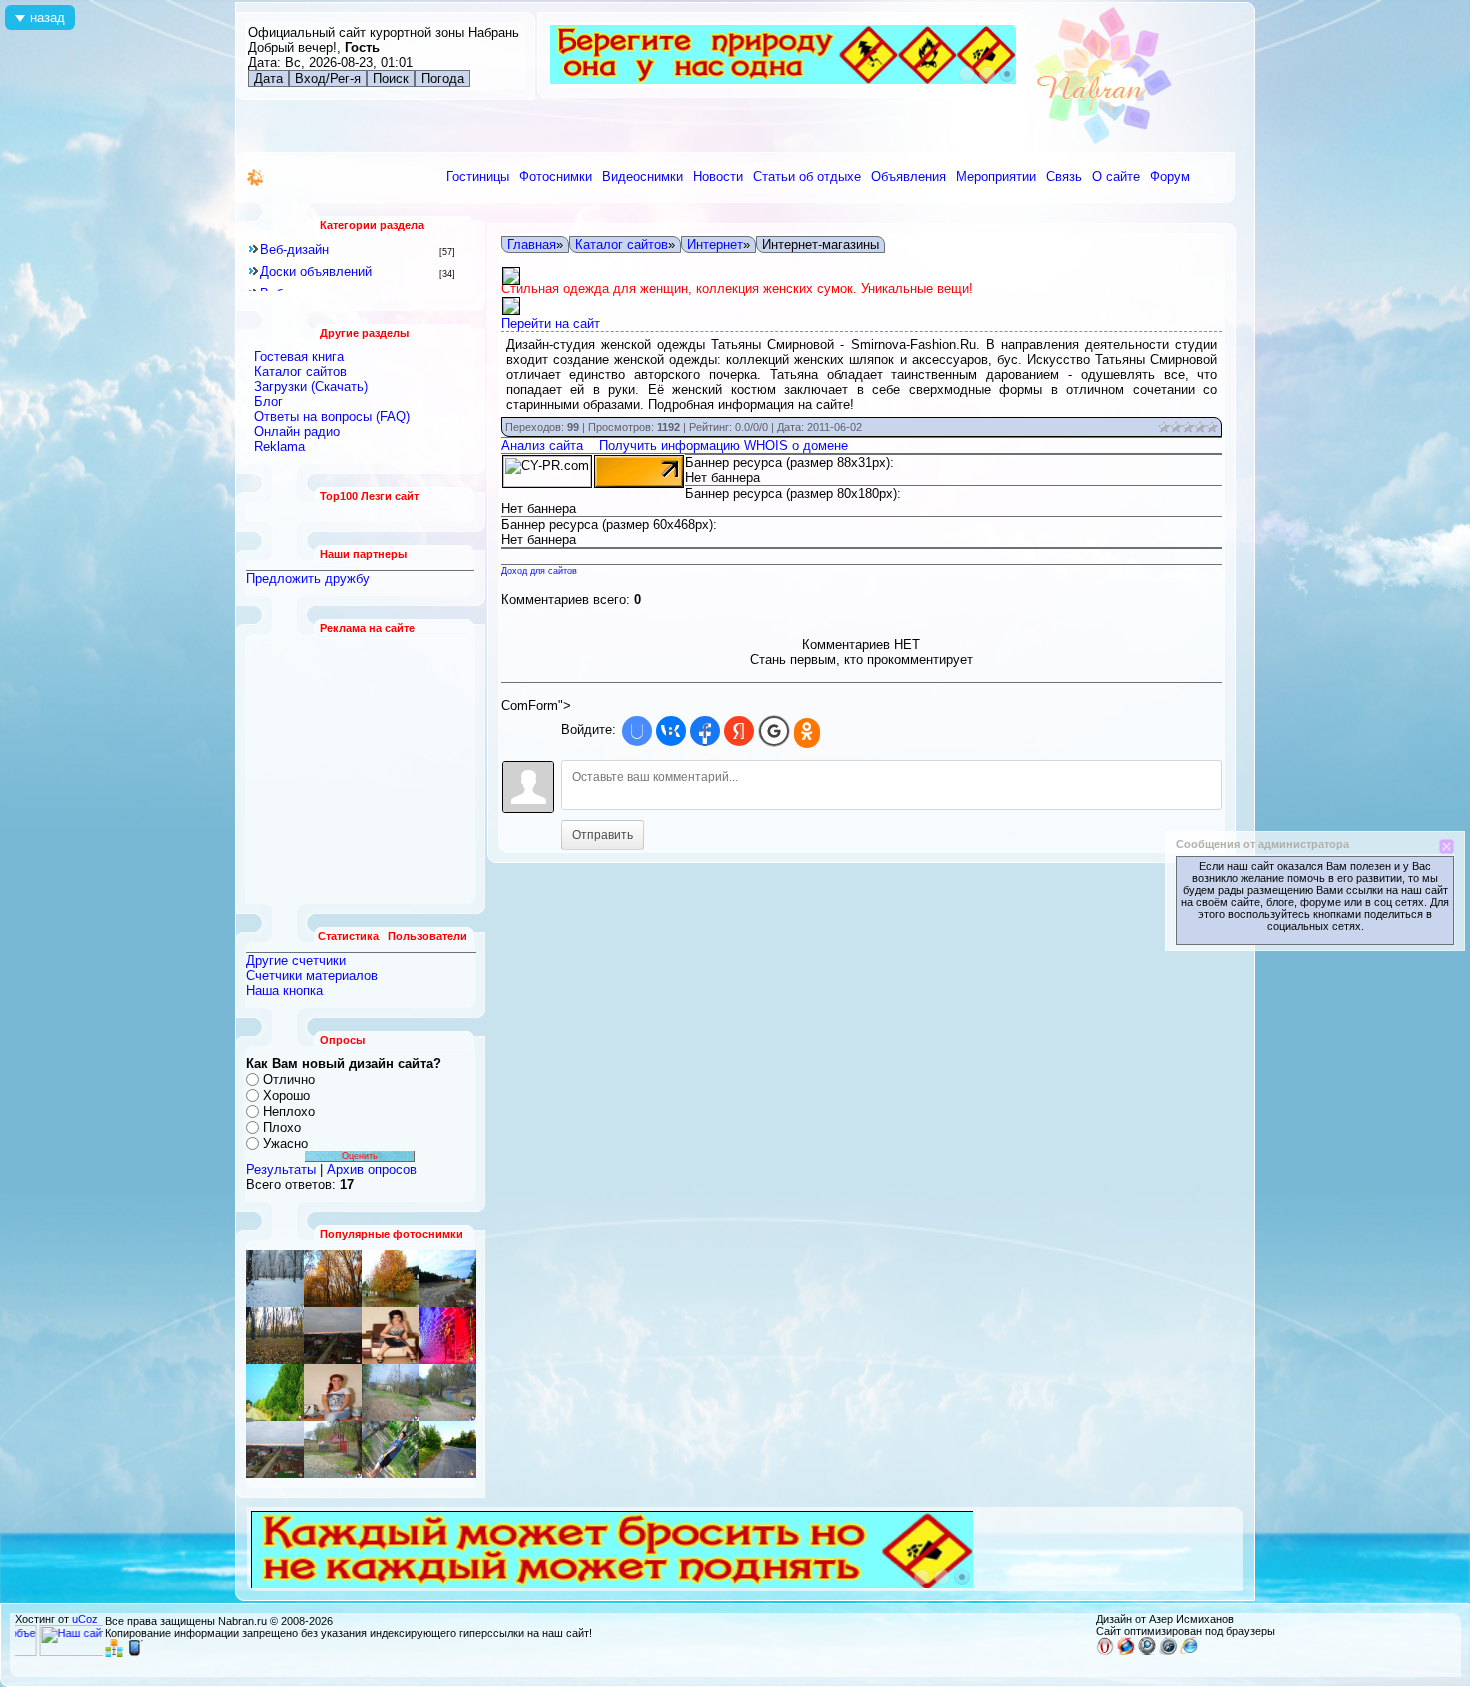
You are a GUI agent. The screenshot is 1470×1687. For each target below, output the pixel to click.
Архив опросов (372, 1169)
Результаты (281, 1169)
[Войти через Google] (774, 731)
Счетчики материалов (312, 975)
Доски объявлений (316, 271)
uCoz (85, 1619)
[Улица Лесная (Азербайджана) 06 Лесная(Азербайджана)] (447, 1335)
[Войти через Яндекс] (739, 731)
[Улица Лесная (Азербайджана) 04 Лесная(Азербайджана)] (447, 1392)
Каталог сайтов (621, 244)
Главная (531, 244)
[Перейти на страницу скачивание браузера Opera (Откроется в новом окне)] (1105, 1651)
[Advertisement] (361, 769)
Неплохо (289, 1111)
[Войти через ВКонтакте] (671, 731)
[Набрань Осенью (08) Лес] (275, 1335)
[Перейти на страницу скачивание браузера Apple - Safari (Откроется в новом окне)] (1168, 1651)
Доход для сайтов (539, 571)
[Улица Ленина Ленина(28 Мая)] (390, 1278)
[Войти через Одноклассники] (807, 733)
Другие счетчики (296, 960)
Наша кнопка (284, 990)
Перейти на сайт (550, 323)
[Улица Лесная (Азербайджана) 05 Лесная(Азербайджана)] (333, 1449)
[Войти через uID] (637, 731)
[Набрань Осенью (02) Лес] (333, 1278)
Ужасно (285, 1143)
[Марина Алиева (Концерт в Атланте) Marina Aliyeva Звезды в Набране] (333, 1392)
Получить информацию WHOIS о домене (723, 445)
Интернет (715, 244)
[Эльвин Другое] (390, 1449)
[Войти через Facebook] (705, 731)
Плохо (282, 1127)
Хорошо (286, 1095)
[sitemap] (114, 1653)
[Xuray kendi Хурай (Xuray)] (275, 1392)
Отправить (602, 835)
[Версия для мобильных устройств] (135, 1653)
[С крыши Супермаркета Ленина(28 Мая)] (447, 1278)
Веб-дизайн (294, 249)
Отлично (289, 1079)
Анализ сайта (542, 445)
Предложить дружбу (308, 578)
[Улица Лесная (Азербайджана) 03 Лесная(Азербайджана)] (390, 1392)
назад (47, 17)
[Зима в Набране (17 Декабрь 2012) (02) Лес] (275, 1278)
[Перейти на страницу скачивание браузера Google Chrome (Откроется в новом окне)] (1147, 1651)
